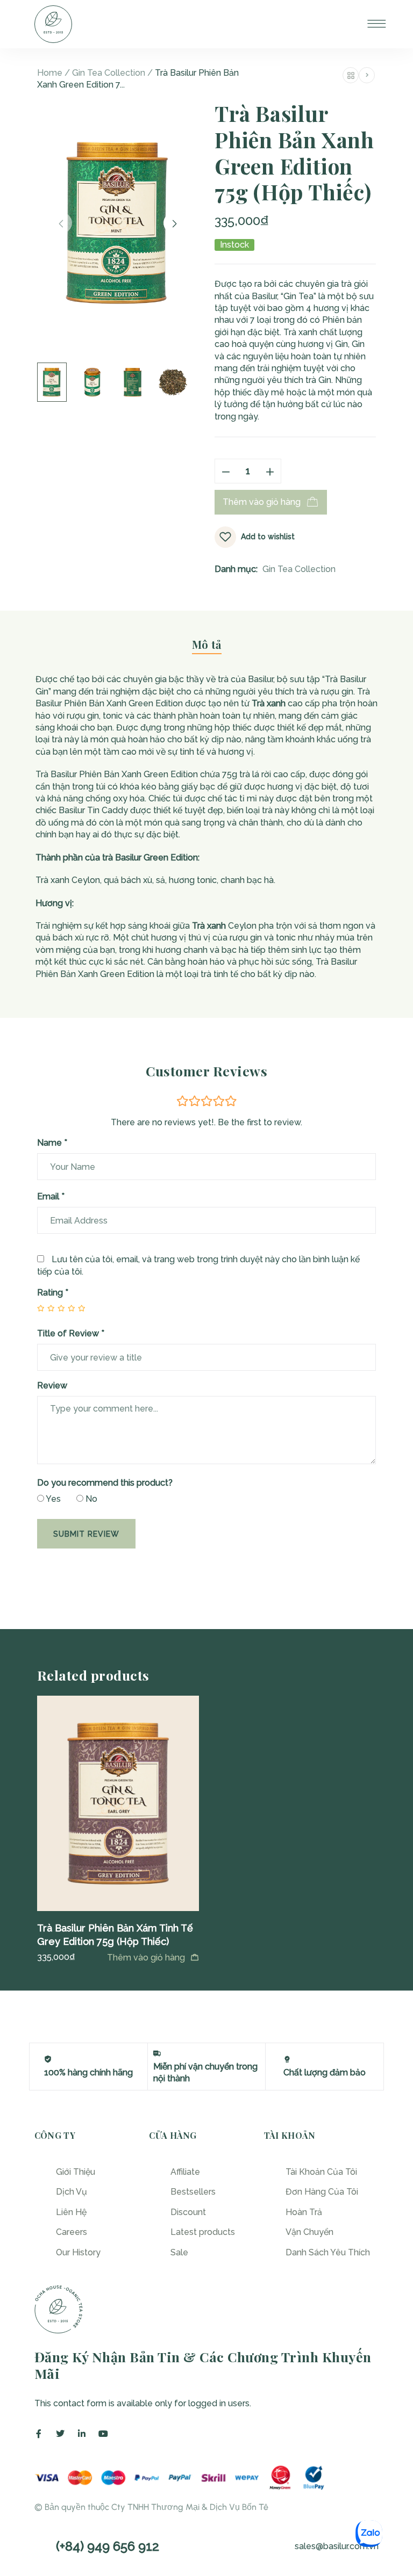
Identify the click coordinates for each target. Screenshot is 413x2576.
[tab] (207, 649)
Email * (51, 1196)
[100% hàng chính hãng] (48, 2059)
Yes (52, 1499)
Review (52, 1385)
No (90, 1499)
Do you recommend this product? (105, 1483)
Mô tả (207, 645)
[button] (153, 1958)
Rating (53, 1293)
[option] (118, 1830)
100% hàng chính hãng (88, 2072)
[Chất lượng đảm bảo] (287, 2059)
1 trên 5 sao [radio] (41, 1308)
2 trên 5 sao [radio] (47, 1308)
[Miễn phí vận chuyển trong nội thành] (157, 2053)
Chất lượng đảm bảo (325, 2072)
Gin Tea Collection (109, 73)
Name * (52, 1143)
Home (50, 73)
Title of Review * (71, 1333)
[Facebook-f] (39, 2434)
